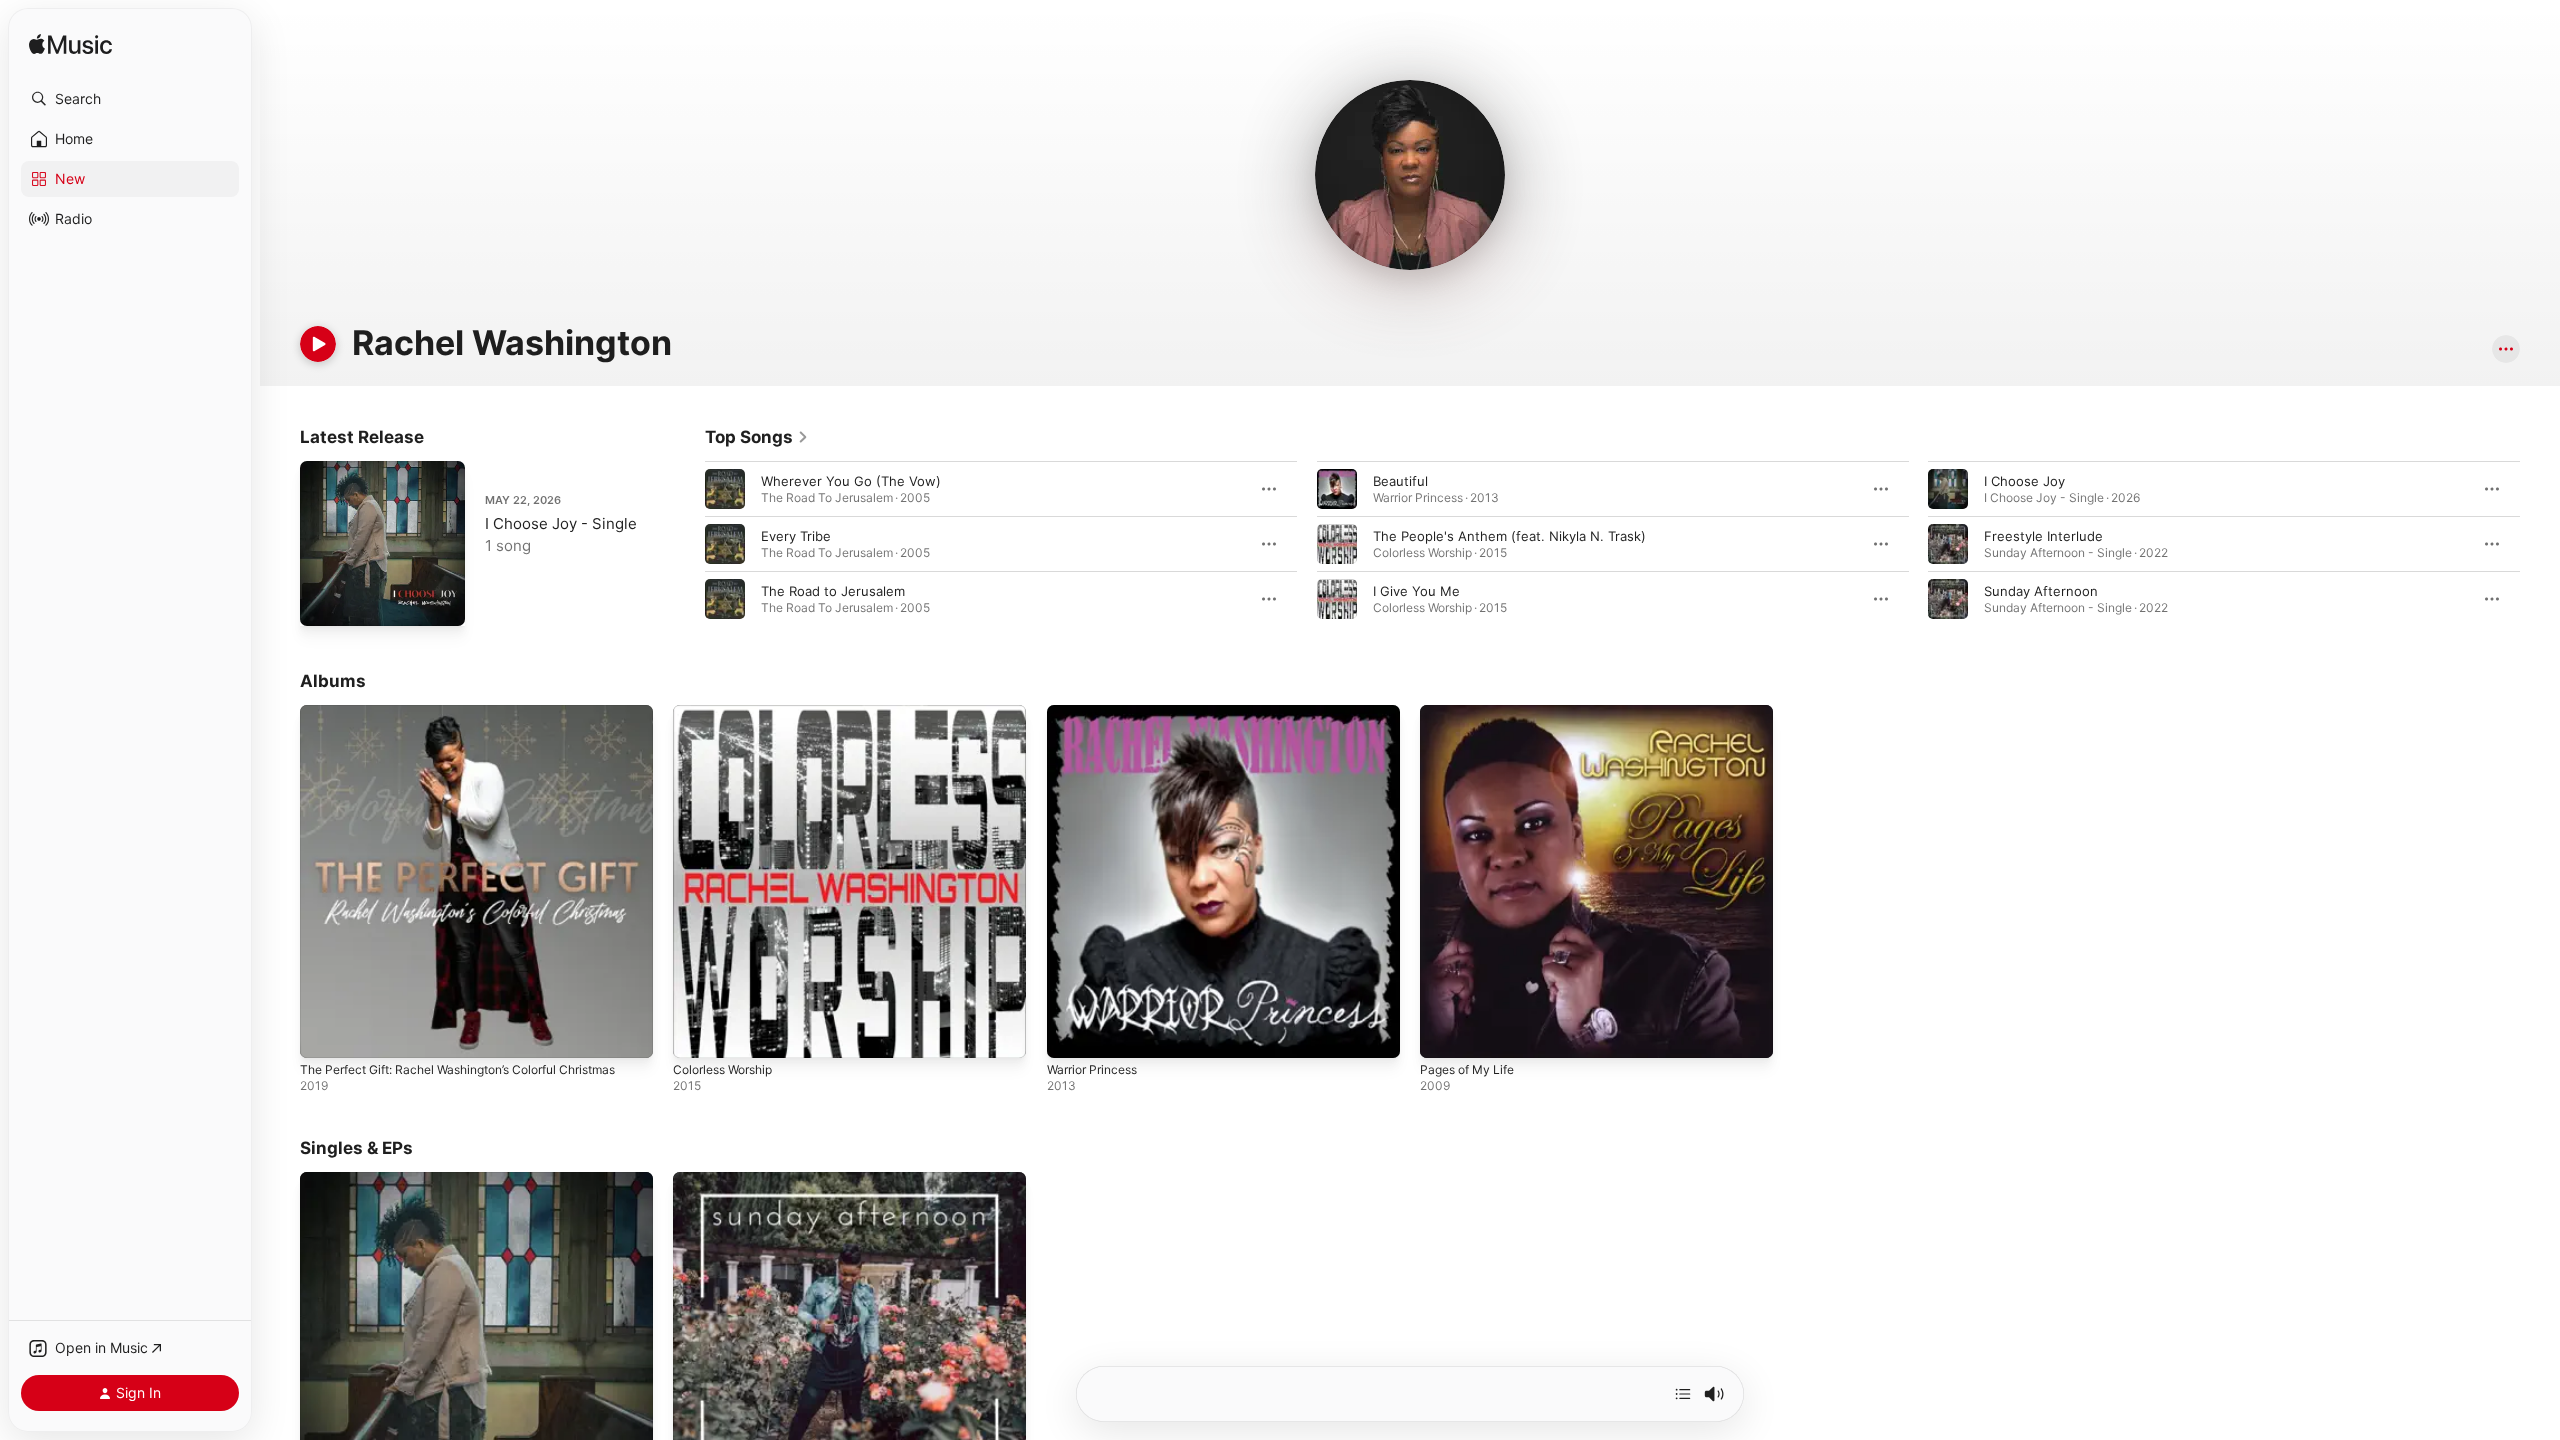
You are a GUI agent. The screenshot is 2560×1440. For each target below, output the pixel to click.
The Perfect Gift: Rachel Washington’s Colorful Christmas (444, 721)
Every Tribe (796, 536)
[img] (70, 45)
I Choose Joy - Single (561, 523)
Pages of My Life (1472, 713)
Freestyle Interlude (2043, 536)
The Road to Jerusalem (833, 591)
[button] (130, 99)
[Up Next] (1683, 1394)
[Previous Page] (685, 544)
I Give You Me (1416, 591)
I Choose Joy (2024, 481)
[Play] (318, 344)
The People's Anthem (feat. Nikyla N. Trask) (1509, 536)
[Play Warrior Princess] (1072, 1033)
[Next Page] (2540, 544)
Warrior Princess (1097, 713)
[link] (757, 437)
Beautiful (1400, 481)
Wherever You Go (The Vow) (851, 481)
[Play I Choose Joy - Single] (325, 601)
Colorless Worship (729, 713)
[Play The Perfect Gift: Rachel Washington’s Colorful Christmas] (325, 1033)
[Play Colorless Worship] (698, 1033)
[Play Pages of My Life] (1445, 1033)
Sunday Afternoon (2041, 591)
